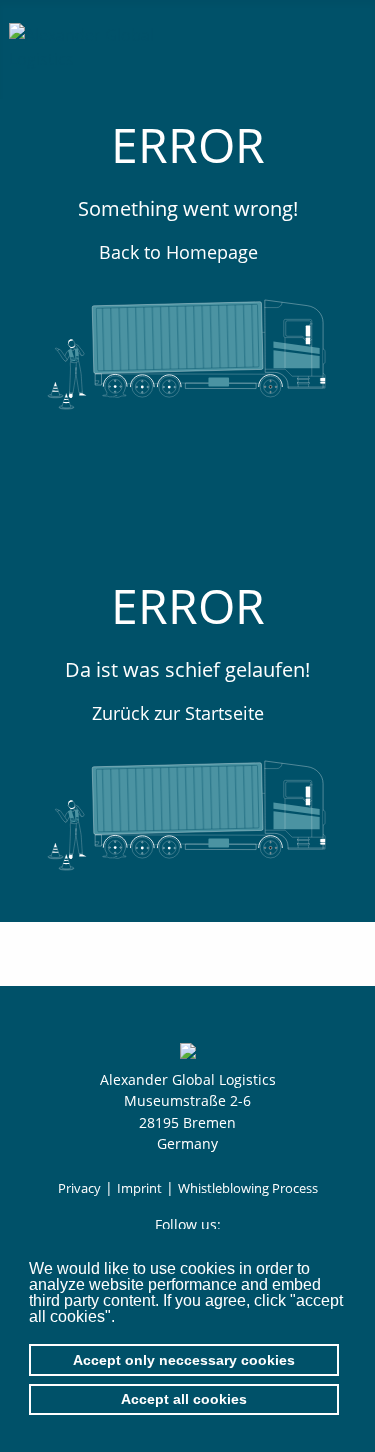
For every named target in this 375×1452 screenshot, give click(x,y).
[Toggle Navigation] (343, 44)
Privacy (79, 1188)
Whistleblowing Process (248, 1188)
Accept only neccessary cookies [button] (184, 1360)
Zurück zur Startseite (180, 713)
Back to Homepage (181, 252)
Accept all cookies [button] (184, 1399)
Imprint (139, 1188)
